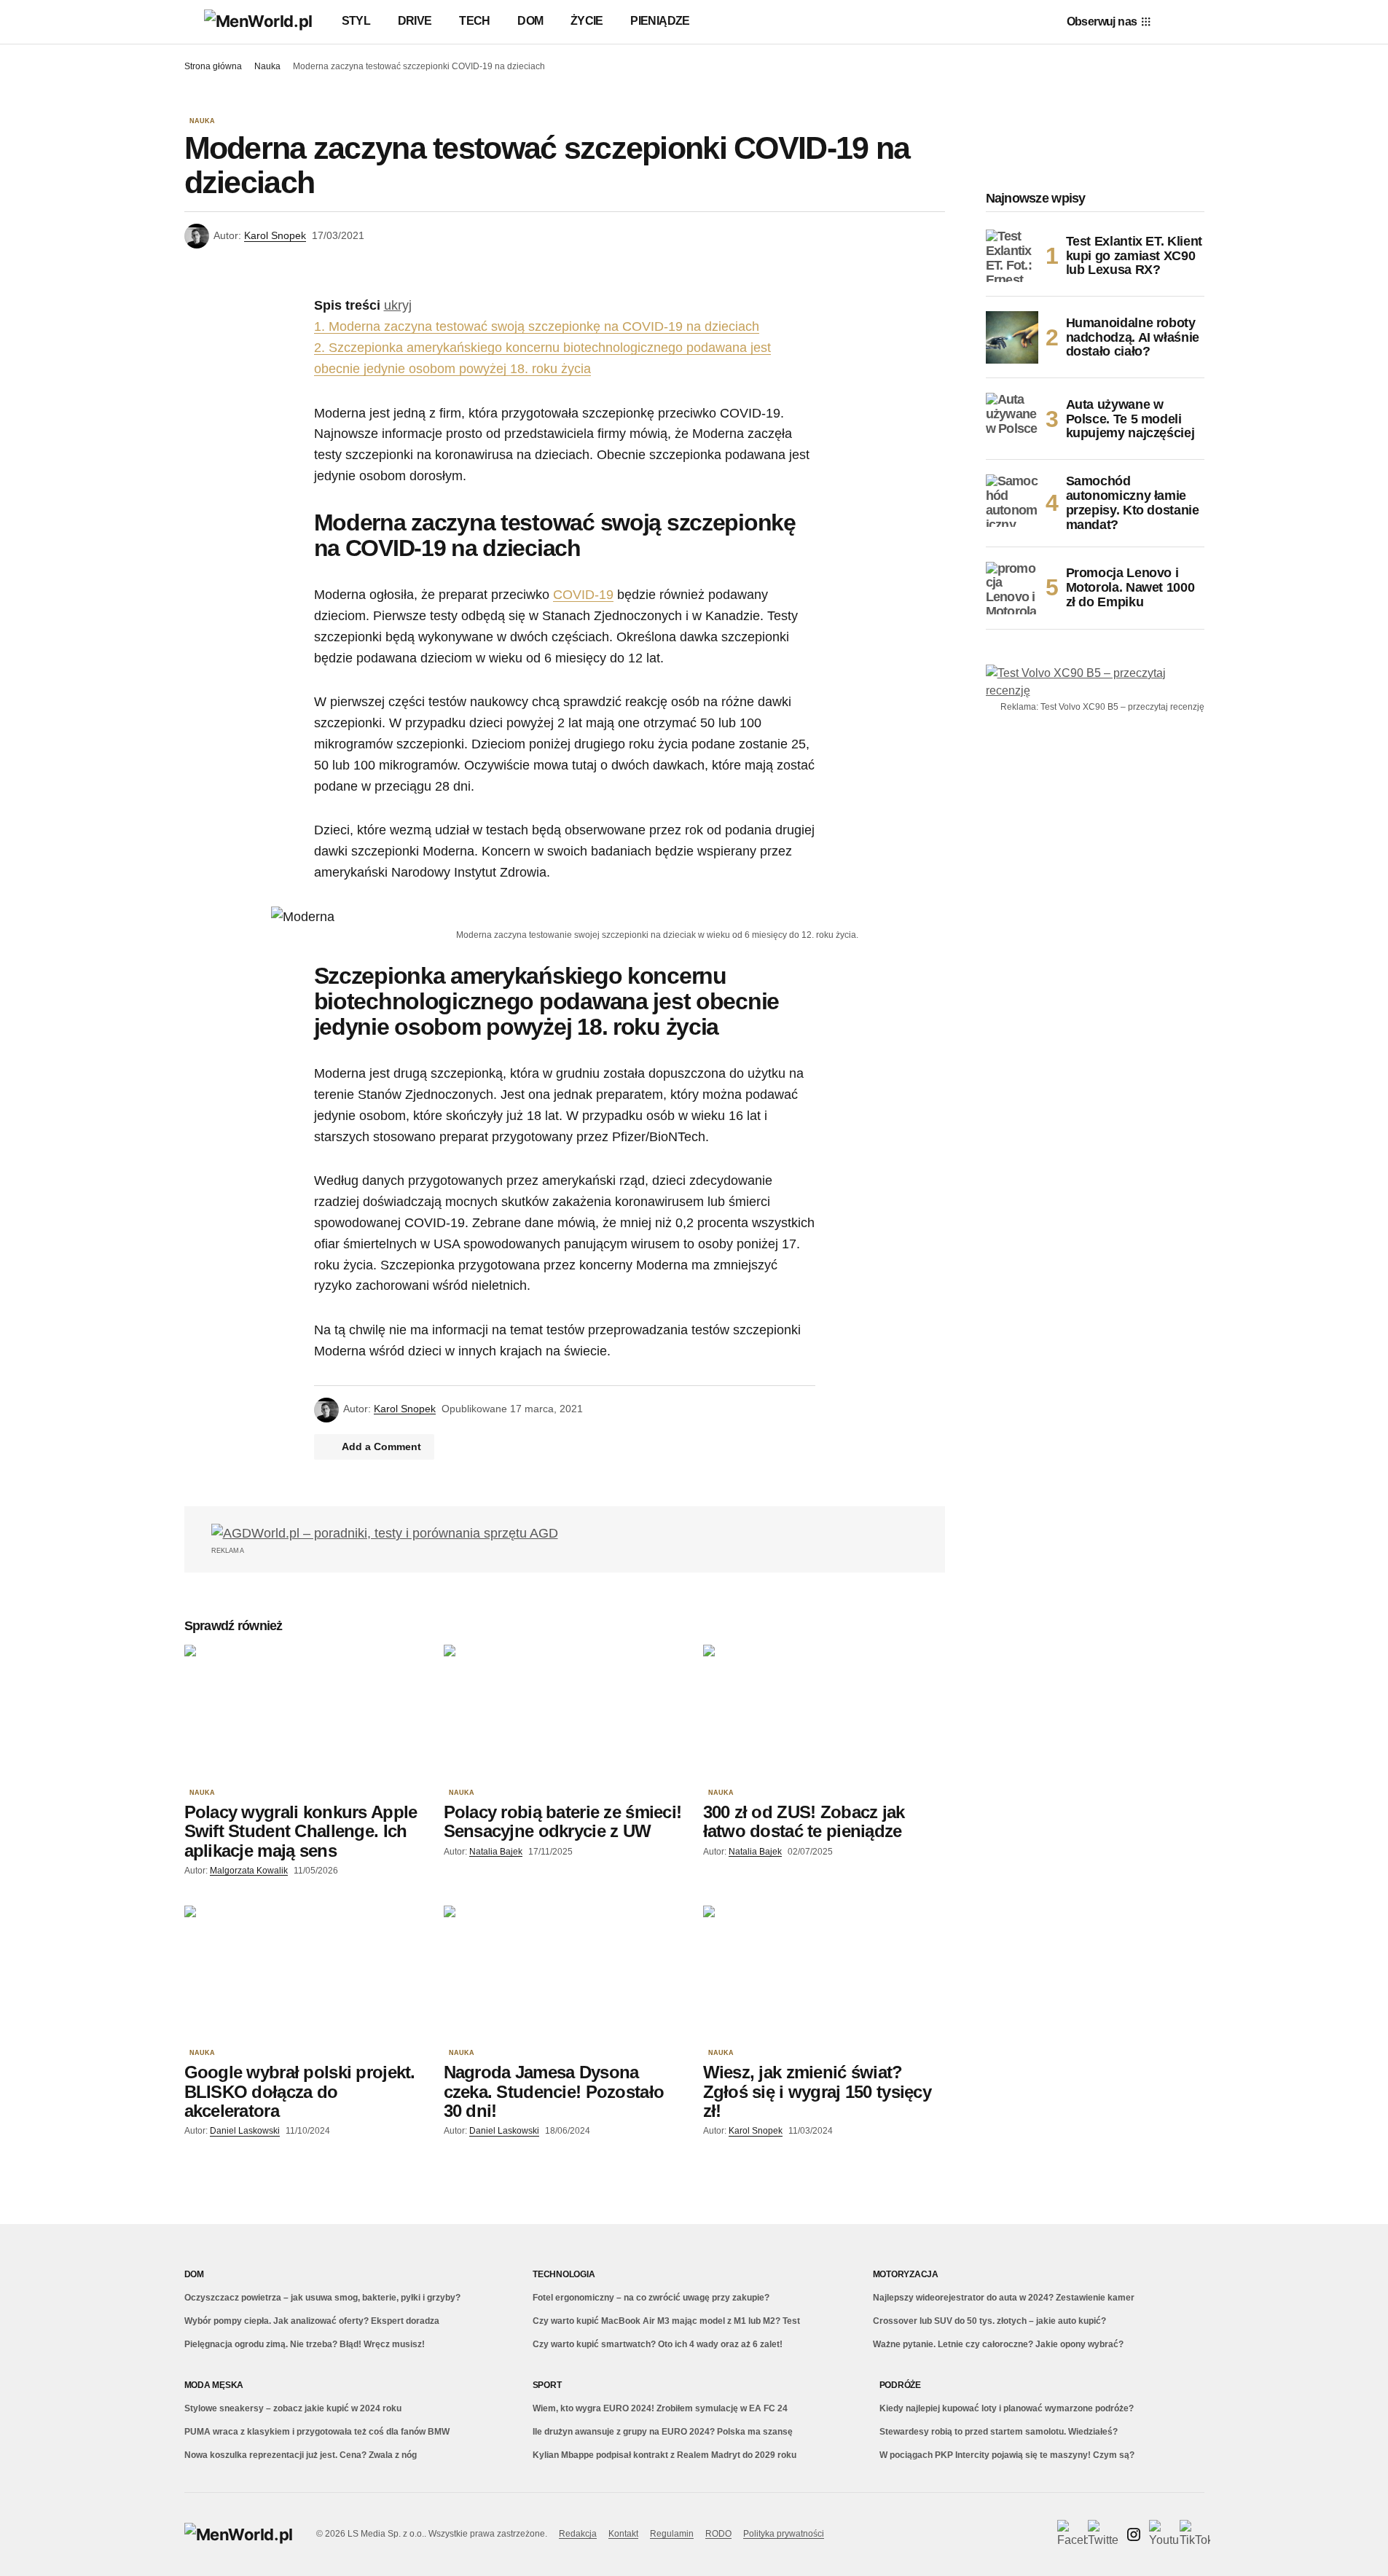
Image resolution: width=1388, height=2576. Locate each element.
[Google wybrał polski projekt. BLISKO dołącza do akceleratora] (305, 1974)
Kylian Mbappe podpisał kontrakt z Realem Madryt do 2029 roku (664, 2455)
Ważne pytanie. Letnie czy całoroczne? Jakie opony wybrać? (998, 2344)
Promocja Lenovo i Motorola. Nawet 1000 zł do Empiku (1130, 587)
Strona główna (213, 66)
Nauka (267, 66)
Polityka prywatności (784, 2534)
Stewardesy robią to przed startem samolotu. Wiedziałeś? (999, 2432)
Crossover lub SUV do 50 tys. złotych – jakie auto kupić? (989, 2321)
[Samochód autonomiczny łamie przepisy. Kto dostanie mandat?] (1012, 501)
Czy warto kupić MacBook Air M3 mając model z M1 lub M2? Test (666, 2321)
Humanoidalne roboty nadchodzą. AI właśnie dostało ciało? (1133, 337)
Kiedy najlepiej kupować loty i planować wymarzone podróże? (1007, 2408)
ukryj (398, 305)
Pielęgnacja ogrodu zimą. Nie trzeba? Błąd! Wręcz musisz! (305, 2344)
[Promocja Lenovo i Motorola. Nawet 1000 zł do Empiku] (1012, 588)
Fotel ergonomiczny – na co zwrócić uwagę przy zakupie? (651, 2298)
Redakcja (578, 2534)
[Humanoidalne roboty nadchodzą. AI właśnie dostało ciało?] (1012, 337)
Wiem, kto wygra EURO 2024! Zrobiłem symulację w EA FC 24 (660, 2408)
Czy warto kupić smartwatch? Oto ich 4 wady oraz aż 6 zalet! (658, 2344)
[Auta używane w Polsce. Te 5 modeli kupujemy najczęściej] (1012, 419)
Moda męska (214, 2385)
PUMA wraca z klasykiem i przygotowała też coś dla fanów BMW (317, 2432)
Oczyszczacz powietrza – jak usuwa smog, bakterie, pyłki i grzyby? (322, 2298)
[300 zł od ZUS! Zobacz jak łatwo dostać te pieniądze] (824, 1713)
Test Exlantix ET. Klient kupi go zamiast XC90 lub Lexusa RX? (1134, 256)
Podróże (900, 2385)
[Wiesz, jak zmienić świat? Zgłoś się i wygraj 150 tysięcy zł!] (824, 1974)
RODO (718, 2534)
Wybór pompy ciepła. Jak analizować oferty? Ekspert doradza (312, 2321)
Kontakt (623, 2534)
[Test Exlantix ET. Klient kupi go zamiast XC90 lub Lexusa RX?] (1012, 256)
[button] (191, 22)
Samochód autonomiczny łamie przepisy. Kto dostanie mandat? (1133, 503)
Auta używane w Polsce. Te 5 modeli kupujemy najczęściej (1130, 419)
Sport (547, 2385)
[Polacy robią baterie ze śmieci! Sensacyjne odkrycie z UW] (565, 1713)
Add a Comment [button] (381, 1446)
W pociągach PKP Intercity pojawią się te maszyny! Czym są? (1007, 2455)
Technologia (564, 2274)
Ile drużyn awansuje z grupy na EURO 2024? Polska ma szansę (663, 2432)
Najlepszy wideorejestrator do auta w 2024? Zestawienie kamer (1004, 2298)
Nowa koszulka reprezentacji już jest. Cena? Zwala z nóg (301, 2455)
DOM (194, 2274)
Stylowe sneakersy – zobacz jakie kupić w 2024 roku (293, 2408)
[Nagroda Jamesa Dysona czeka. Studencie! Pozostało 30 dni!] (565, 1974)
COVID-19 (583, 595)
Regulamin (672, 2534)
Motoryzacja (906, 2274)
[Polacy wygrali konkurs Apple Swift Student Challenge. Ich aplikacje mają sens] (305, 1713)
